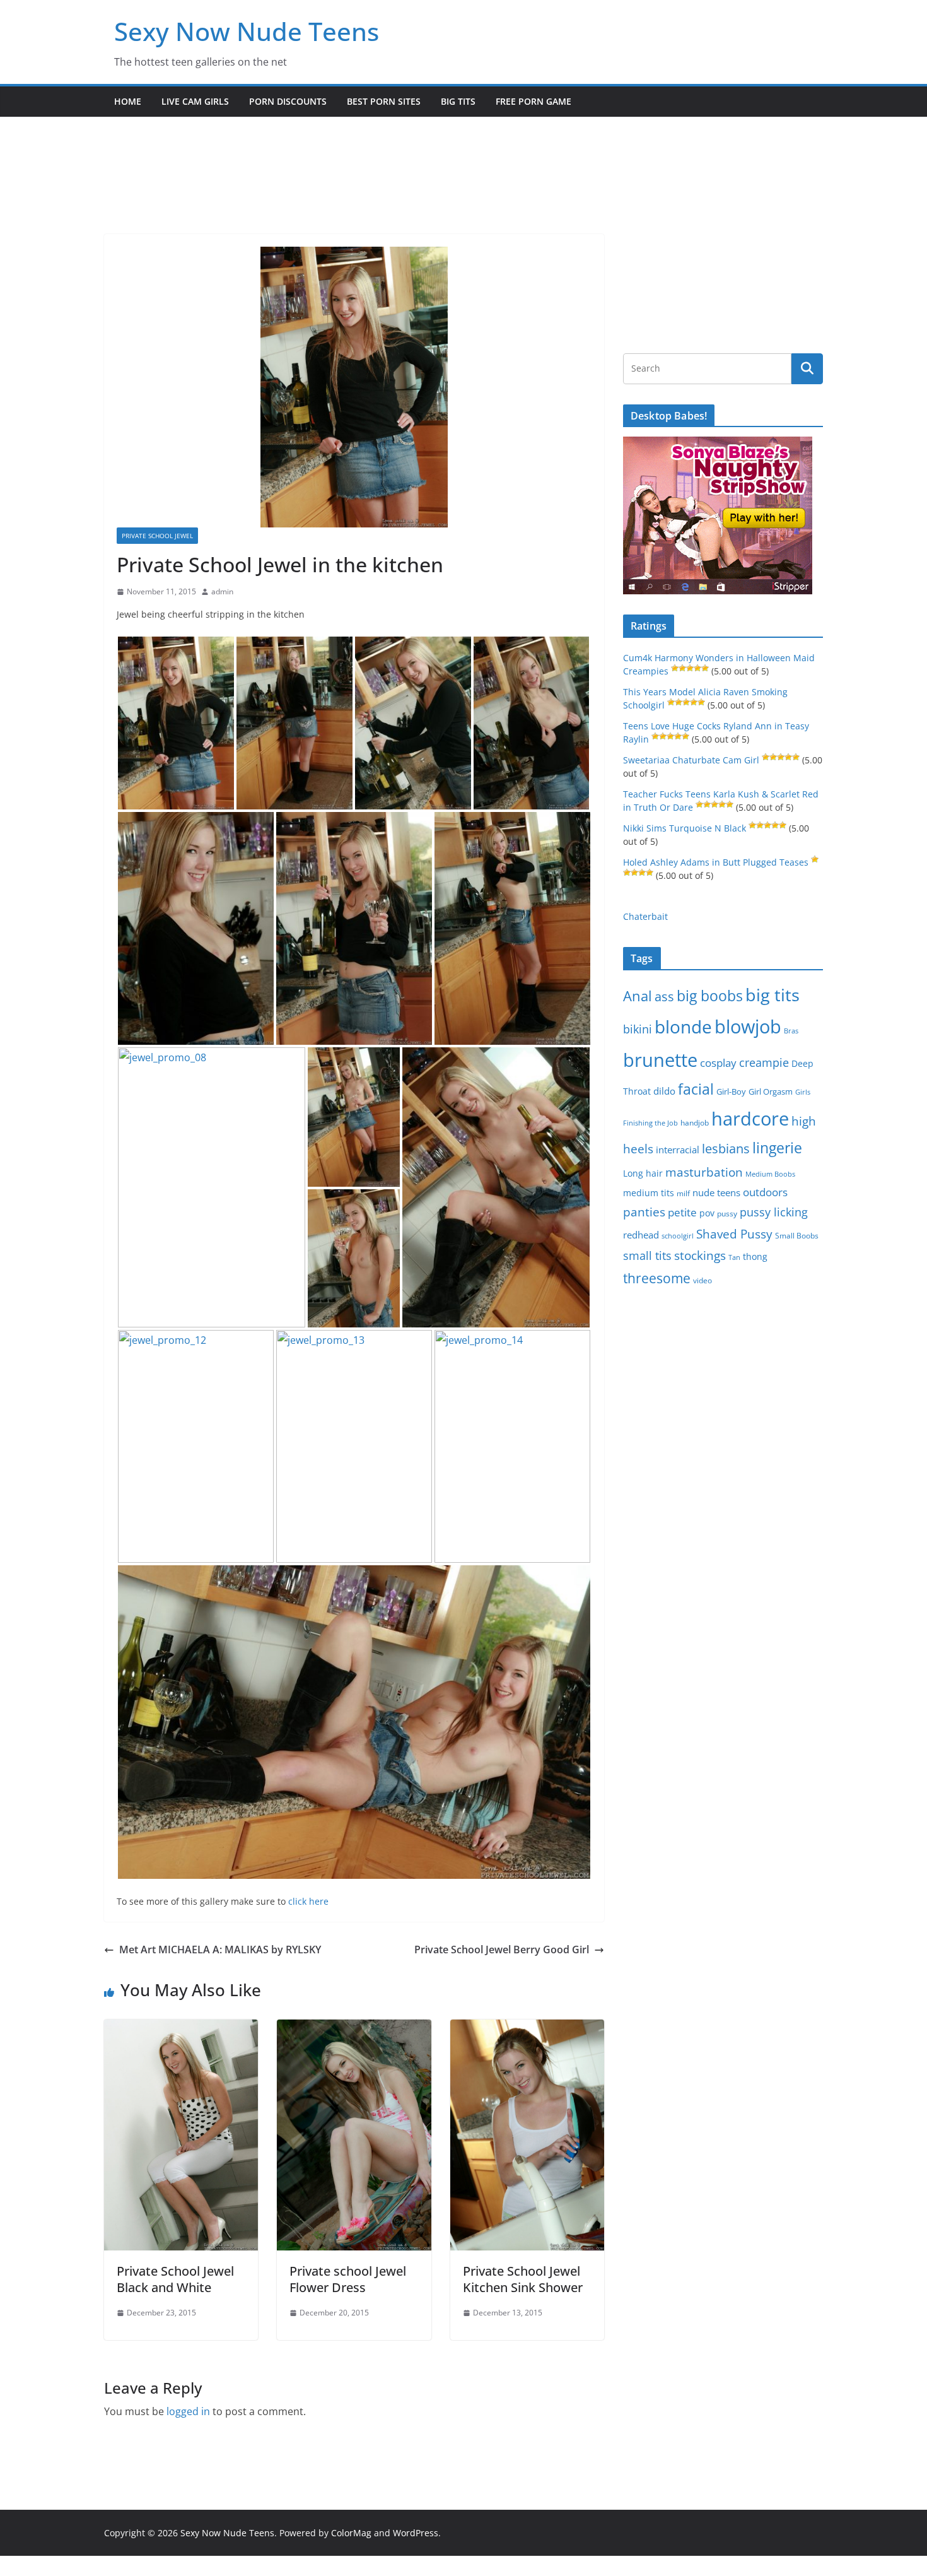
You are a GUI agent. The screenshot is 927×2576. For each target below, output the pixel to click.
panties (644, 1212)
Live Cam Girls (195, 101)
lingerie (777, 1148)
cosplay (718, 1063)
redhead (641, 1235)
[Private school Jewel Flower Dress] (354, 2028)
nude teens (716, 1192)
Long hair (643, 1173)
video (703, 1280)
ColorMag (351, 2533)
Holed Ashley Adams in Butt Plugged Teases (716, 862)
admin (222, 591)
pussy (727, 1214)
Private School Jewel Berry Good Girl (502, 1950)
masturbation (704, 1172)
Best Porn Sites (384, 101)
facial (696, 1089)
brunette (660, 1060)
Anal (638, 996)
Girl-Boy (731, 1091)
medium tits (649, 1193)
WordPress (416, 2533)
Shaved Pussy (734, 1234)
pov (707, 1213)
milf (683, 1193)
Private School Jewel (157, 536)
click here (308, 1901)
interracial (678, 1150)
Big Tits (458, 101)
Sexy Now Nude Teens (247, 31)
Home (128, 101)
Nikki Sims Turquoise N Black (685, 828)
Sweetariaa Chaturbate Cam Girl (691, 760)
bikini (638, 1029)
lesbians (726, 1148)
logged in (188, 2411)
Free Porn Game (533, 101)
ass (664, 997)
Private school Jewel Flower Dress (348, 2279)
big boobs (710, 996)
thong (755, 1256)
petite (682, 1212)
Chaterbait (645, 916)
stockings (700, 1255)
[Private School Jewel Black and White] (181, 2028)
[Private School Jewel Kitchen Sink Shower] (527, 2028)
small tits (647, 1256)
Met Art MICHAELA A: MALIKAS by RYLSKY (220, 1950)
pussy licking (774, 1212)
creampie (764, 1062)
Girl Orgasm (771, 1091)
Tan (734, 1257)
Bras (791, 1031)
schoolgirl (678, 1236)
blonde (683, 1027)
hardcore (750, 1119)
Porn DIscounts (288, 101)
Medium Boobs (770, 1174)
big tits (772, 995)
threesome (657, 1278)
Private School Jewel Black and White (175, 2279)
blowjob (748, 1026)
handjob (695, 1122)
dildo (664, 1091)
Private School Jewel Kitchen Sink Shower (523, 2279)
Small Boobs (797, 1236)
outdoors (765, 1192)
